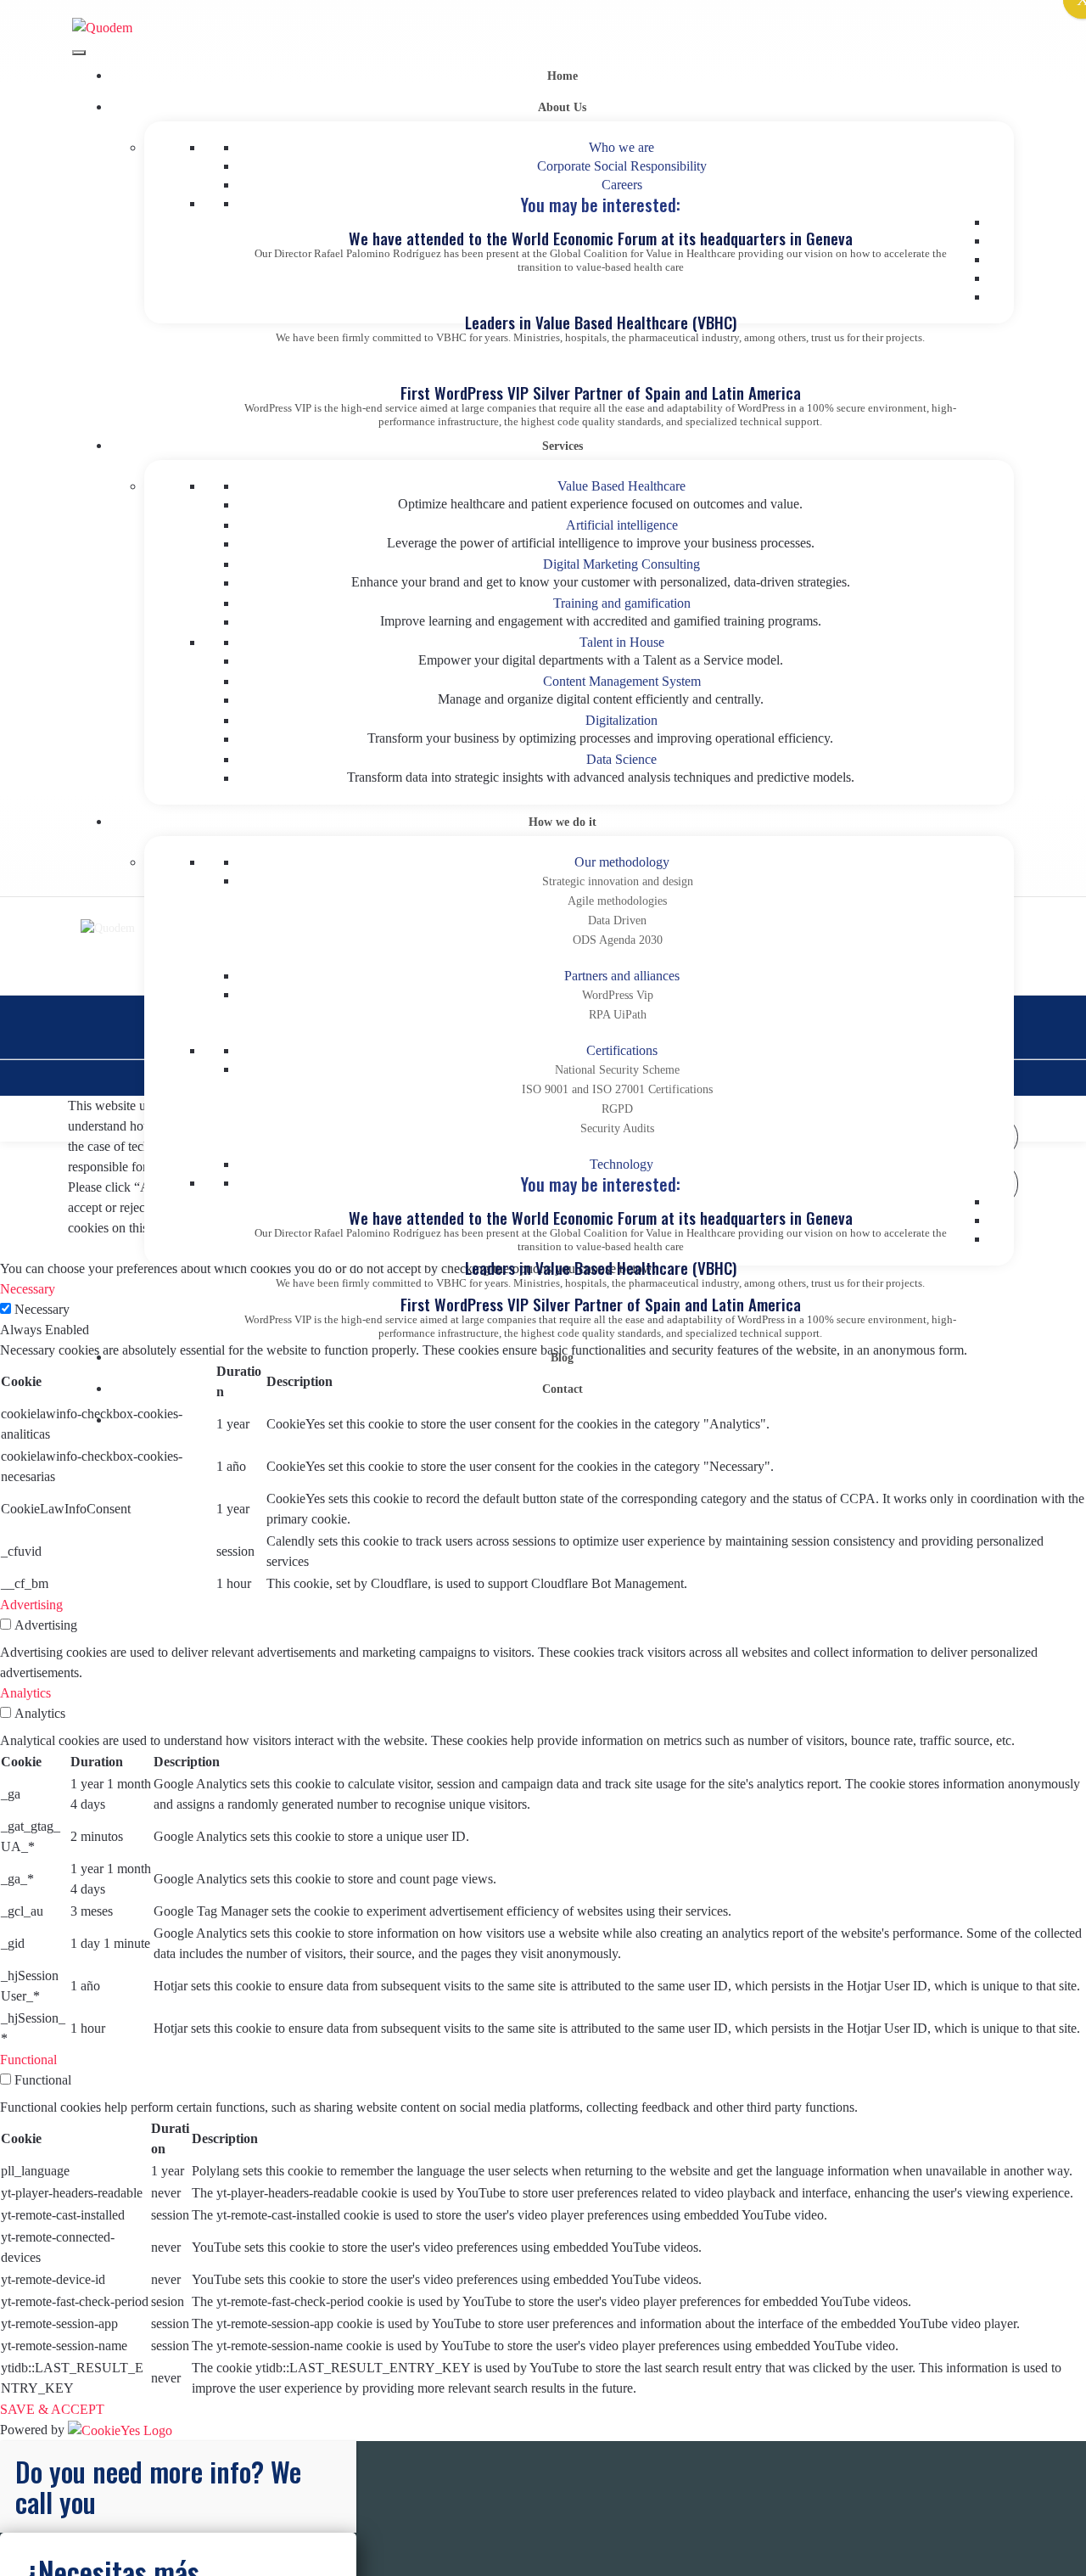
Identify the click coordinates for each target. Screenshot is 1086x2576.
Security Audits (617, 1128)
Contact (563, 1389)
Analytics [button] (25, 1693)
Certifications (622, 1050)
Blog (562, 1358)
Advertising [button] (31, 1605)
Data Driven (617, 920)
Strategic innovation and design (618, 881)
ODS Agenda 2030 (618, 940)
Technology (621, 1164)
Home (563, 76)
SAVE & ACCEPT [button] (52, 2409)
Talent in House (622, 642)
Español (562, 1421)
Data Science (621, 759)
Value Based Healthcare (621, 486)
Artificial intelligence (622, 525)
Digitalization (621, 720)
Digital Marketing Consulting (621, 564)
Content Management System (622, 681)
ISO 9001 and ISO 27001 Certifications (617, 1089)
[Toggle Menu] (79, 53)
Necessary (42, 1309)
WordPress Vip (618, 995)
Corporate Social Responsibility (622, 166)
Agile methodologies (617, 901)
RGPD (617, 1109)
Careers (622, 185)
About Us (562, 107)
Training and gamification (622, 603)
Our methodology (622, 862)
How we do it (563, 822)
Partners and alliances (622, 976)
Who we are (621, 147)
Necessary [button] (28, 1289)
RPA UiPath (618, 1015)
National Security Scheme (617, 1070)
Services (563, 446)
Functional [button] (28, 2060)
